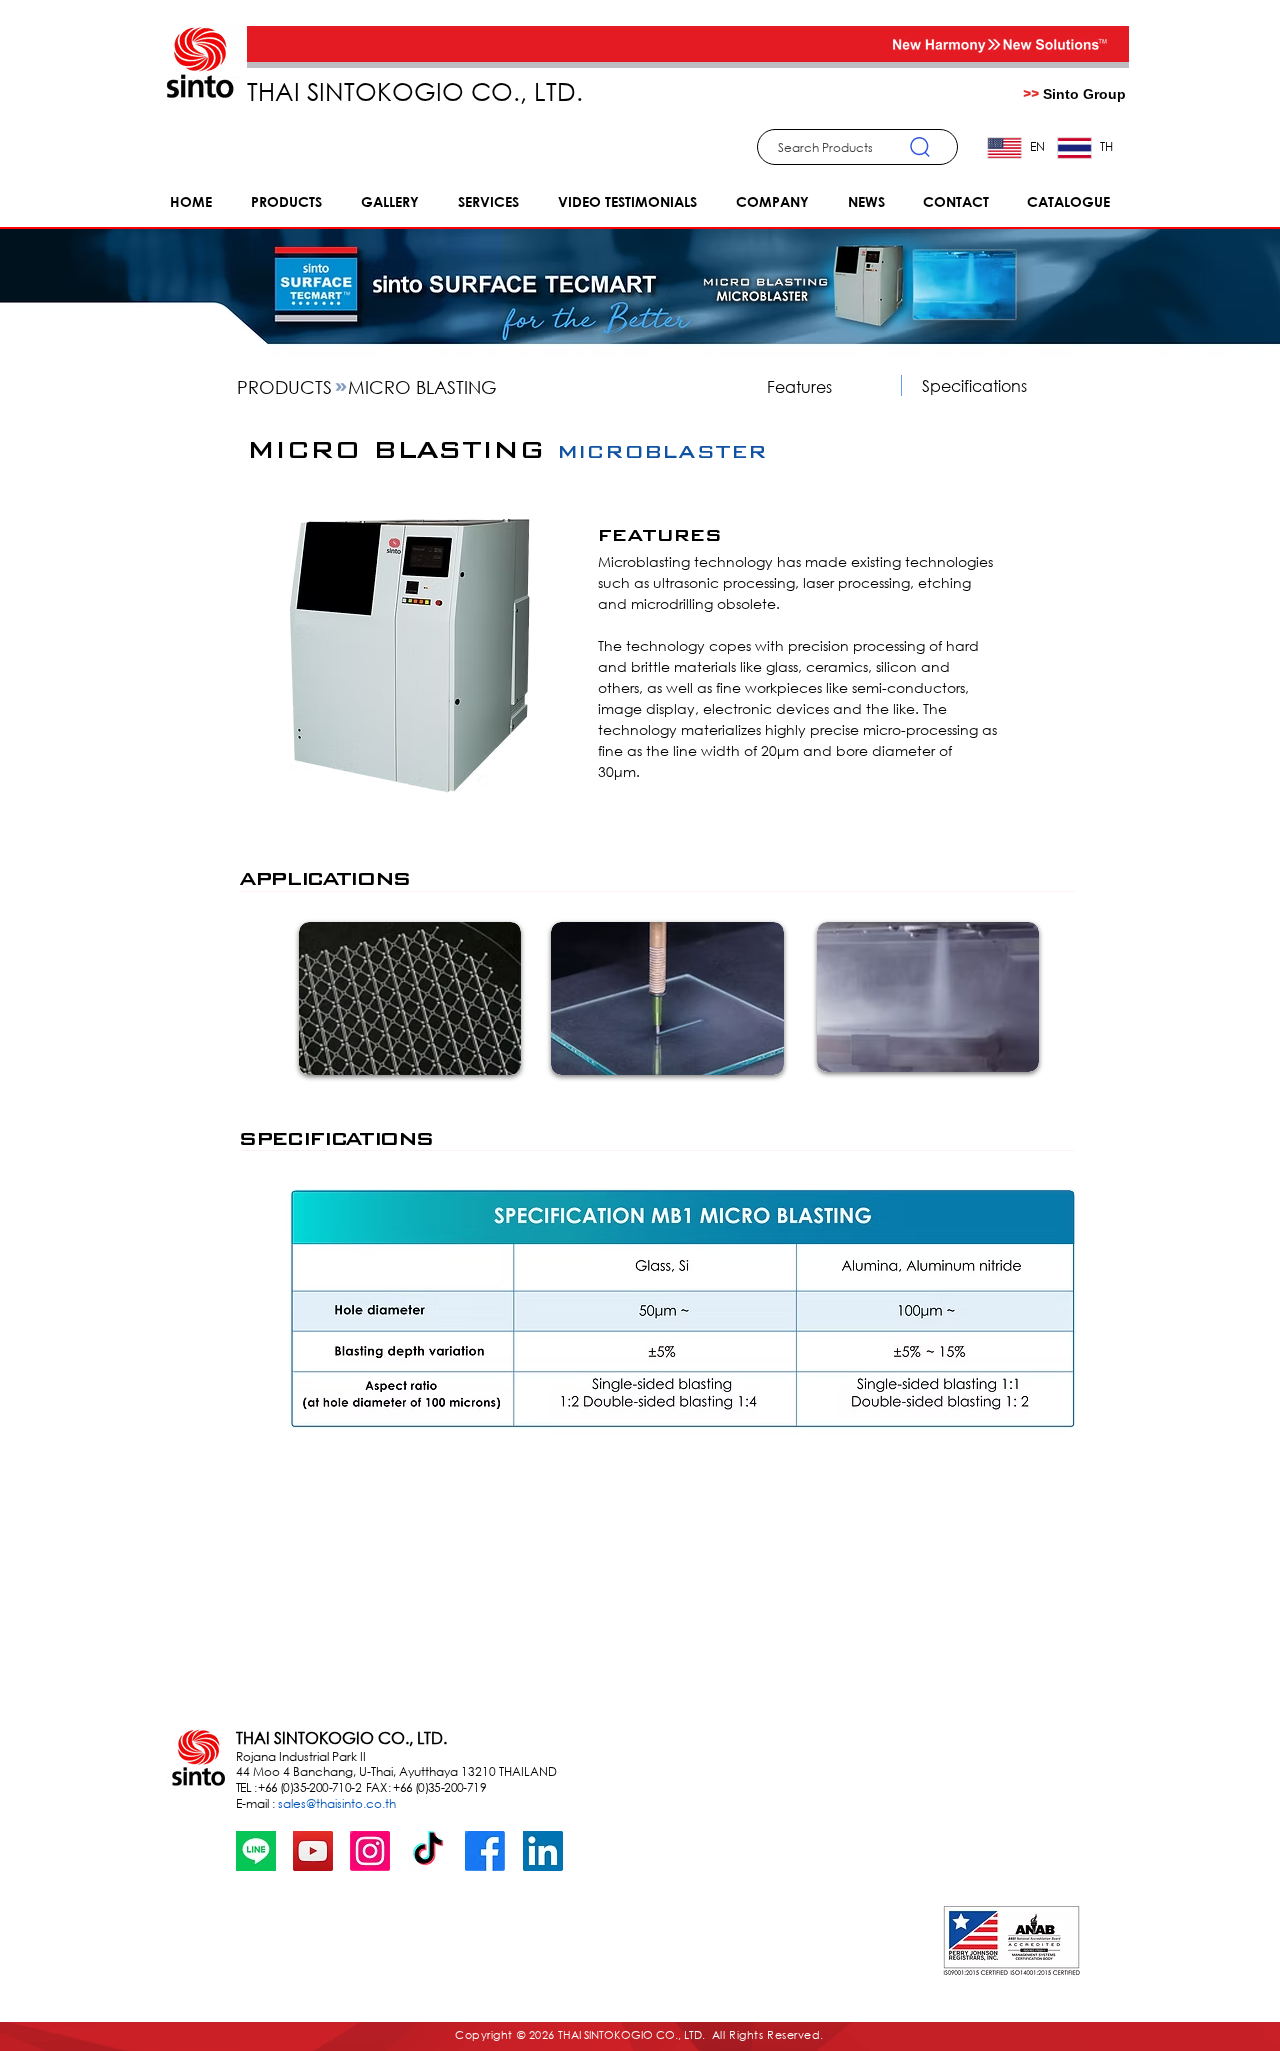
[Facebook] (485, 1851)
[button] (857, 147)
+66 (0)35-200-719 (440, 1787)
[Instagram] (370, 1851)
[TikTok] (428, 1851)
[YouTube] (313, 1851)
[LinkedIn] (543, 1851)
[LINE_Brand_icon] (256, 1851)
